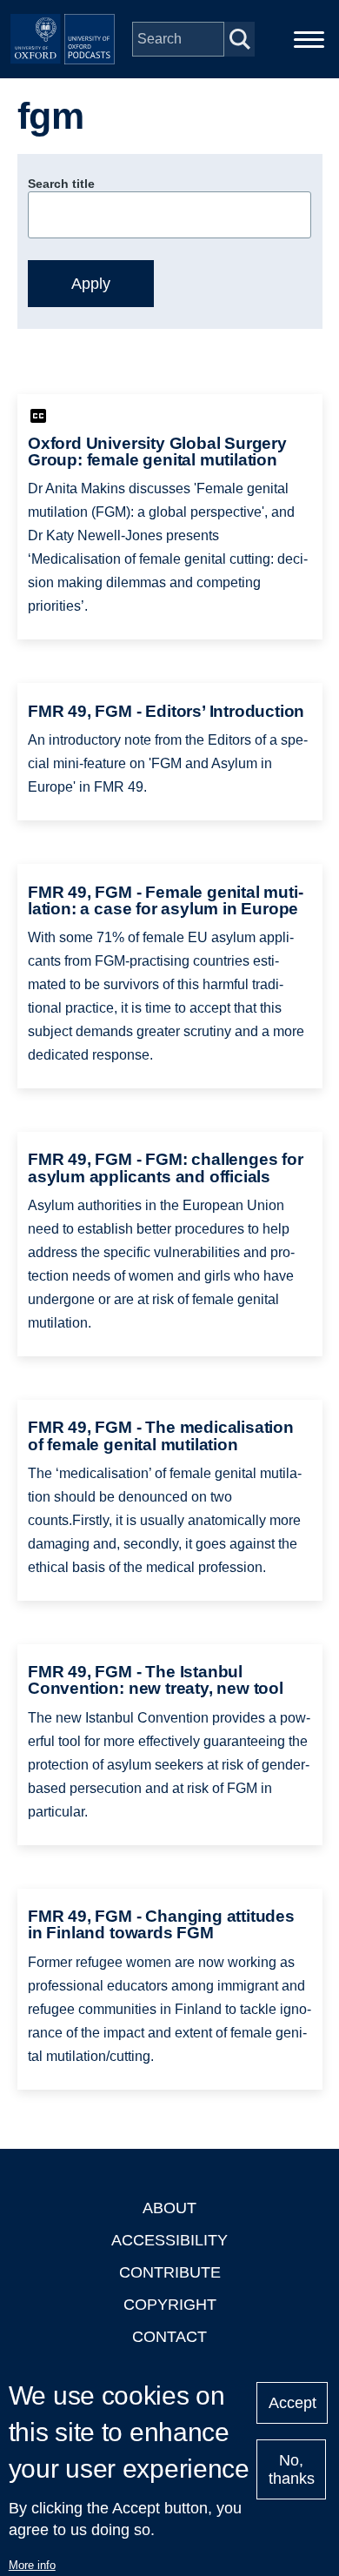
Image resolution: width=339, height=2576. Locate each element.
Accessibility (169, 2240)
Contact (169, 2337)
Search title (61, 184)
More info (32, 2565)
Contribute (170, 2272)
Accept (292, 2403)
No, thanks (292, 2469)
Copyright (170, 2305)
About (169, 2208)
